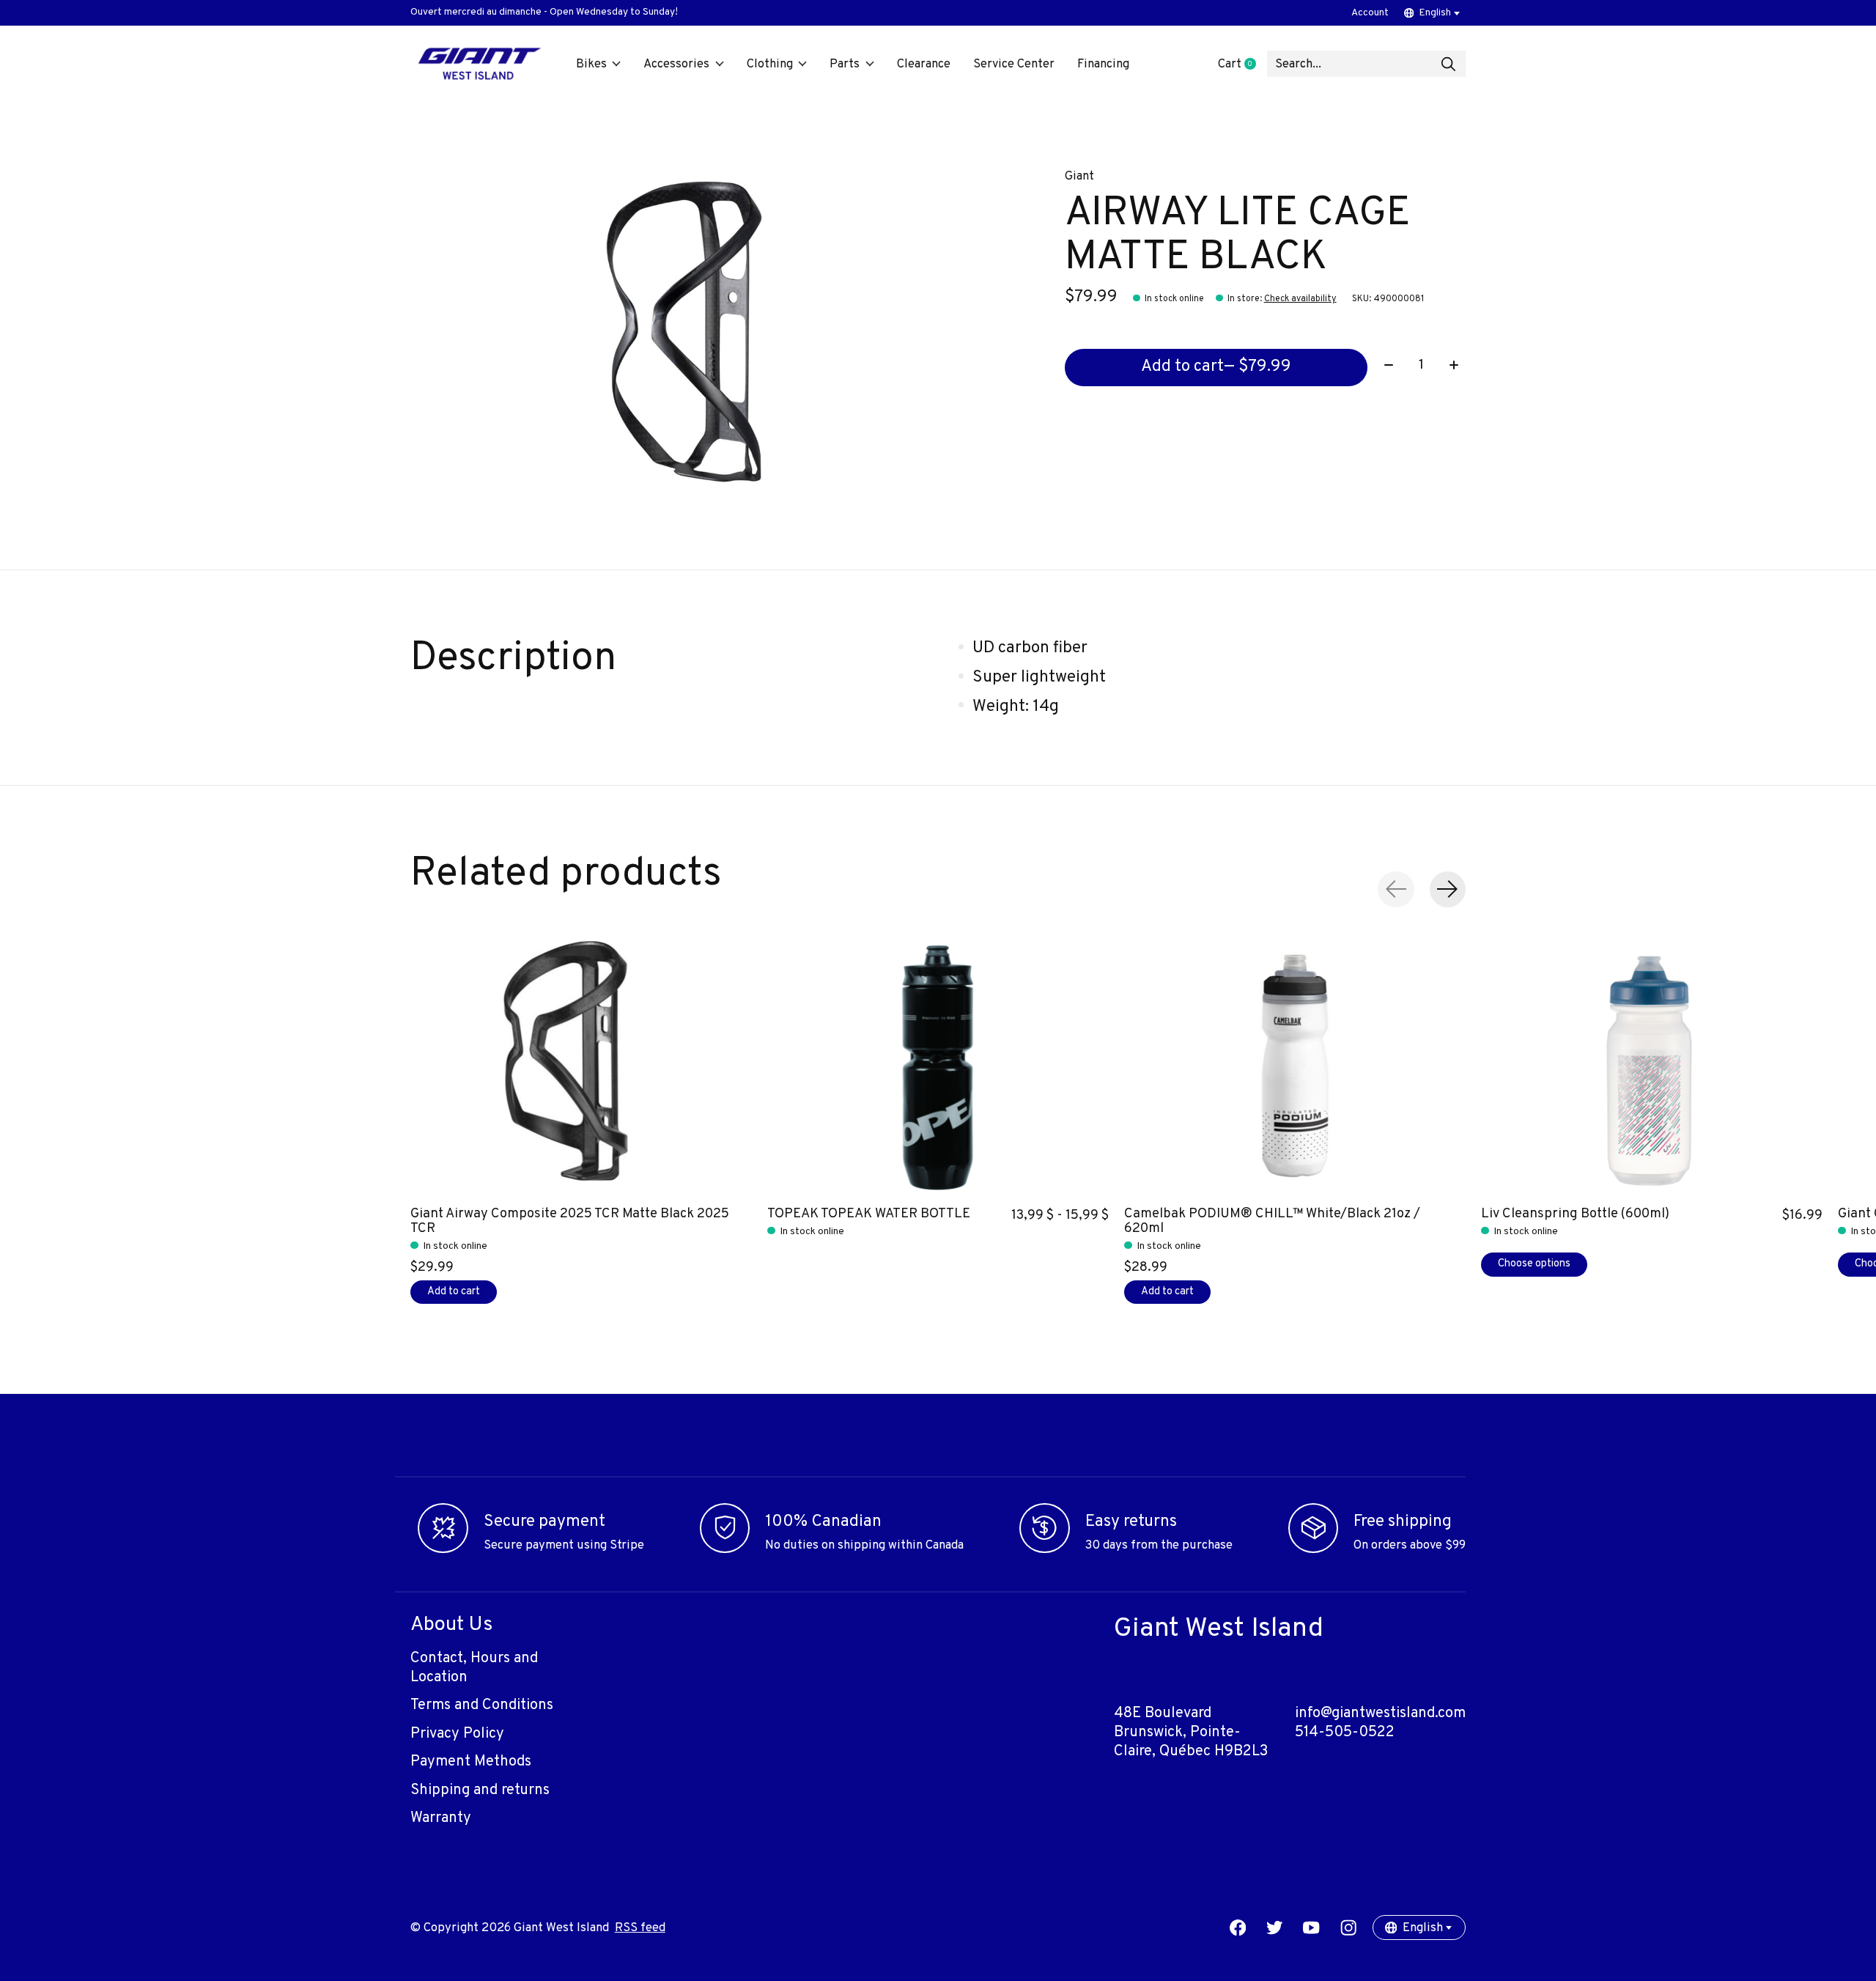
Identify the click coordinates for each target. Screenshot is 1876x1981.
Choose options (1534, 1264)
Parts (845, 64)
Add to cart (1216, 367)
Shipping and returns (480, 1790)
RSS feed (640, 1928)
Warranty (441, 1818)
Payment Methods (471, 1762)
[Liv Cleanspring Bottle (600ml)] (1652, 1066)
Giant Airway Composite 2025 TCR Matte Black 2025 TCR (570, 1221)
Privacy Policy (457, 1734)
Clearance (924, 64)
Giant (1079, 176)
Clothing (770, 64)
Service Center (1014, 64)
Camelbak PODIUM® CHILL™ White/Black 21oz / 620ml (1272, 1221)
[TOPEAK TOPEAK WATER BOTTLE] (938, 1066)
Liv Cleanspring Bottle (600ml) (1575, 1213)
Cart (1242, 64)
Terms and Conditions (482, 1705)
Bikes (591, 64)
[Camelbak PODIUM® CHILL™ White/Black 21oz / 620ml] (1295, 1066)
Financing (1103, 64)
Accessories (676, 64)
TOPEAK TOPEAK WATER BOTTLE (869, 1213)
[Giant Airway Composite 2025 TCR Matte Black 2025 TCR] (581, 1066)
